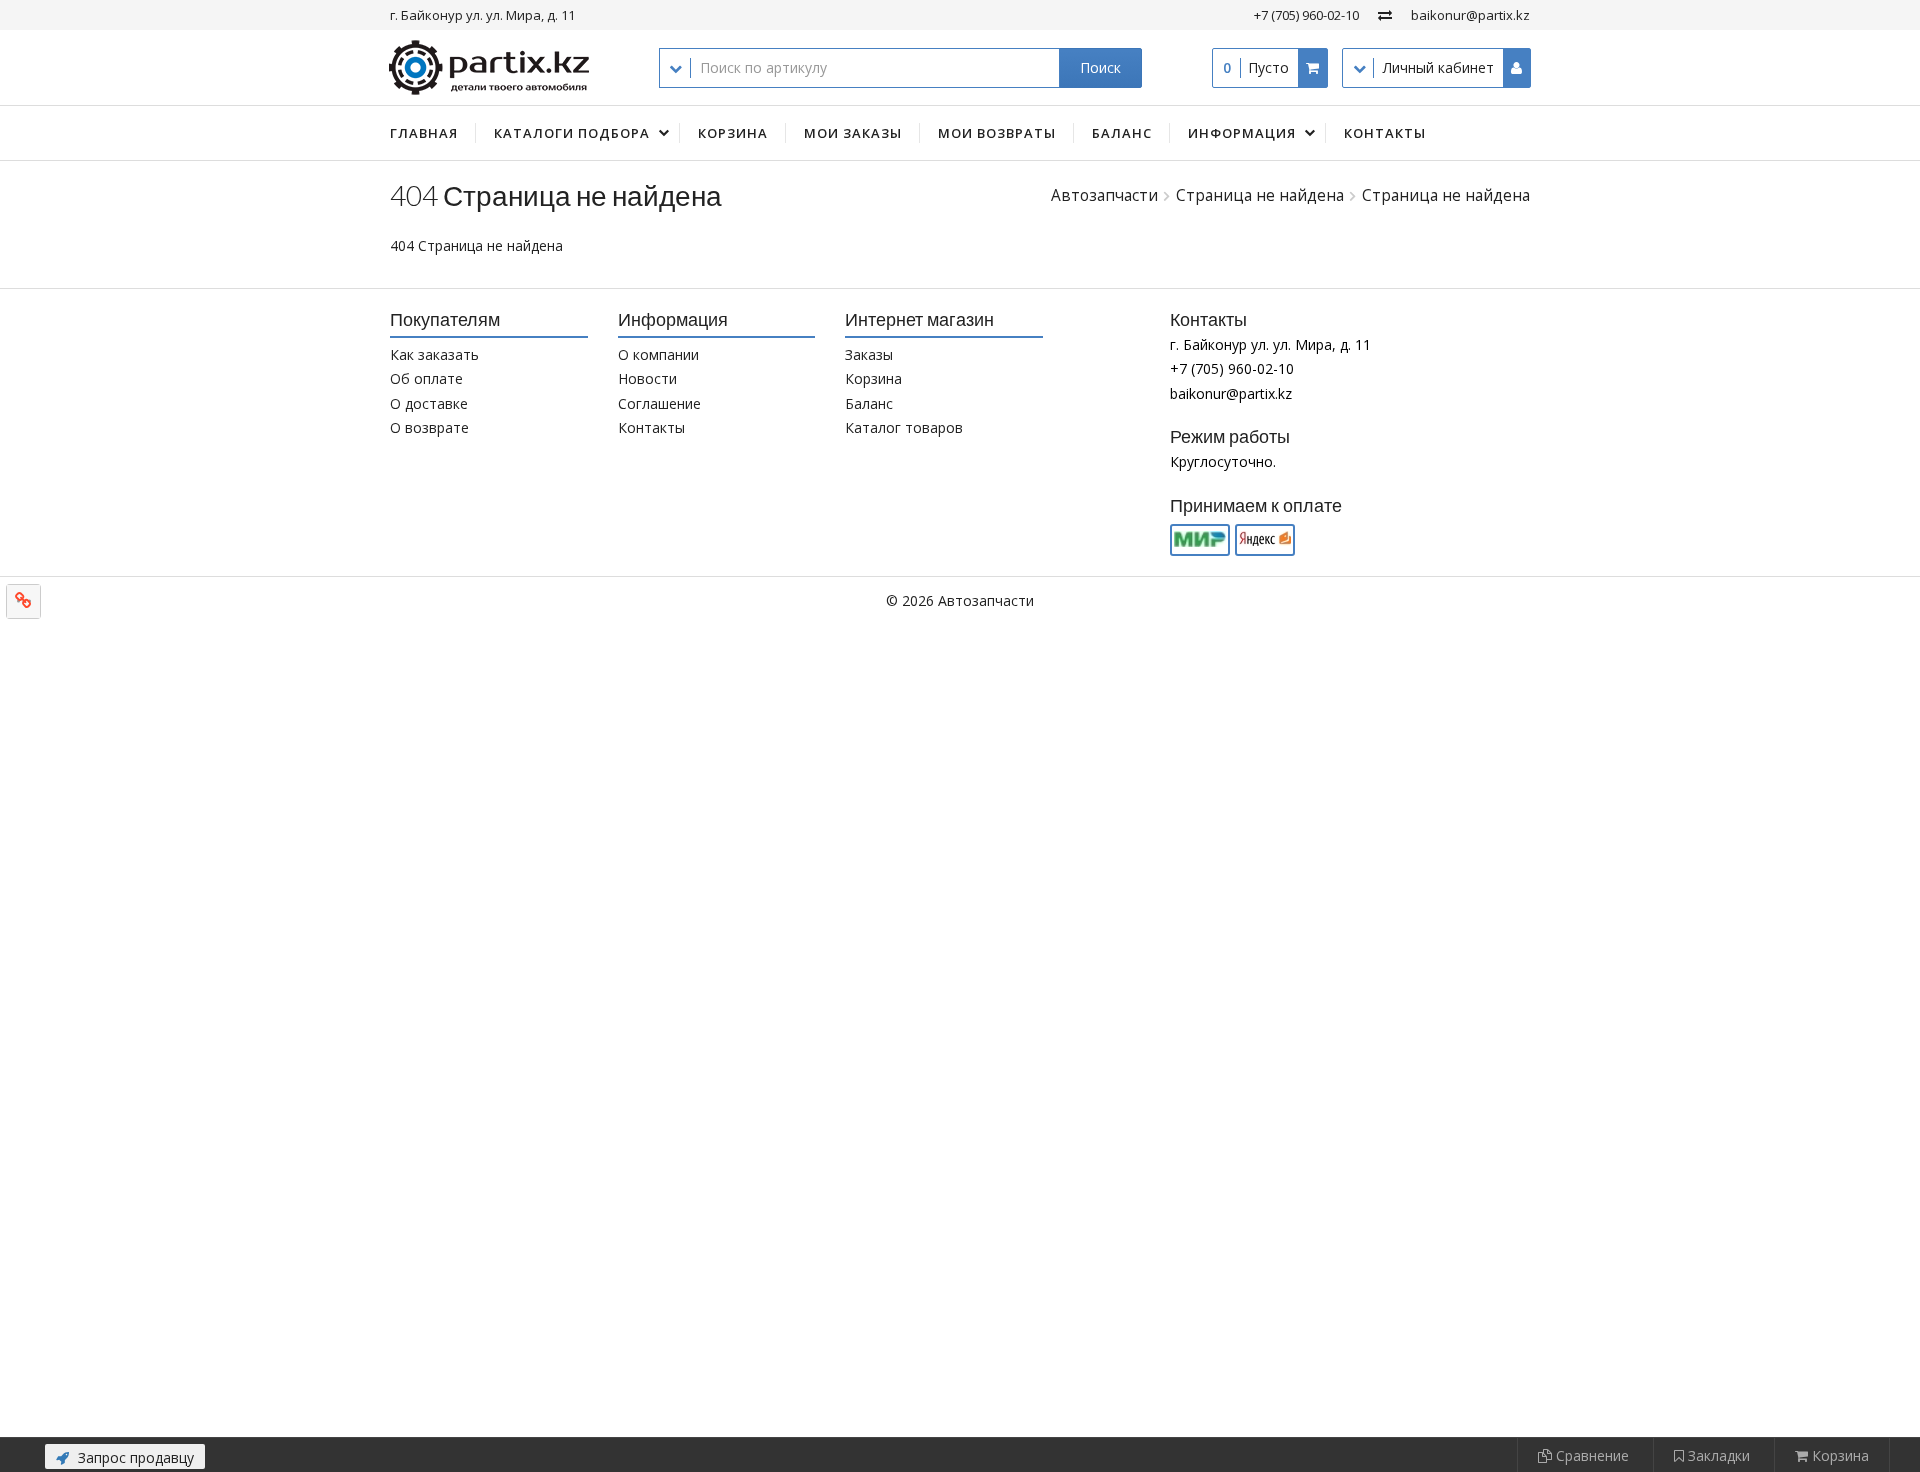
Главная (424, 133)
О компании (658, 354)
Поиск (1100, 67)
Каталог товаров (904, 427)
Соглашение (659, 403)
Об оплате (426, 378)
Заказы (869, 354)
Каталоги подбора (572, 133)
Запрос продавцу (134, 1457)
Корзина (733, 133)
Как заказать (434, 354)
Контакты (1385, 133)
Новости (647, 378)
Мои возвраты (997, 133)
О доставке (429, 403)
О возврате (429, 427)
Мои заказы (853, 133)
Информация (1242, 133)
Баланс (1122, 133)
